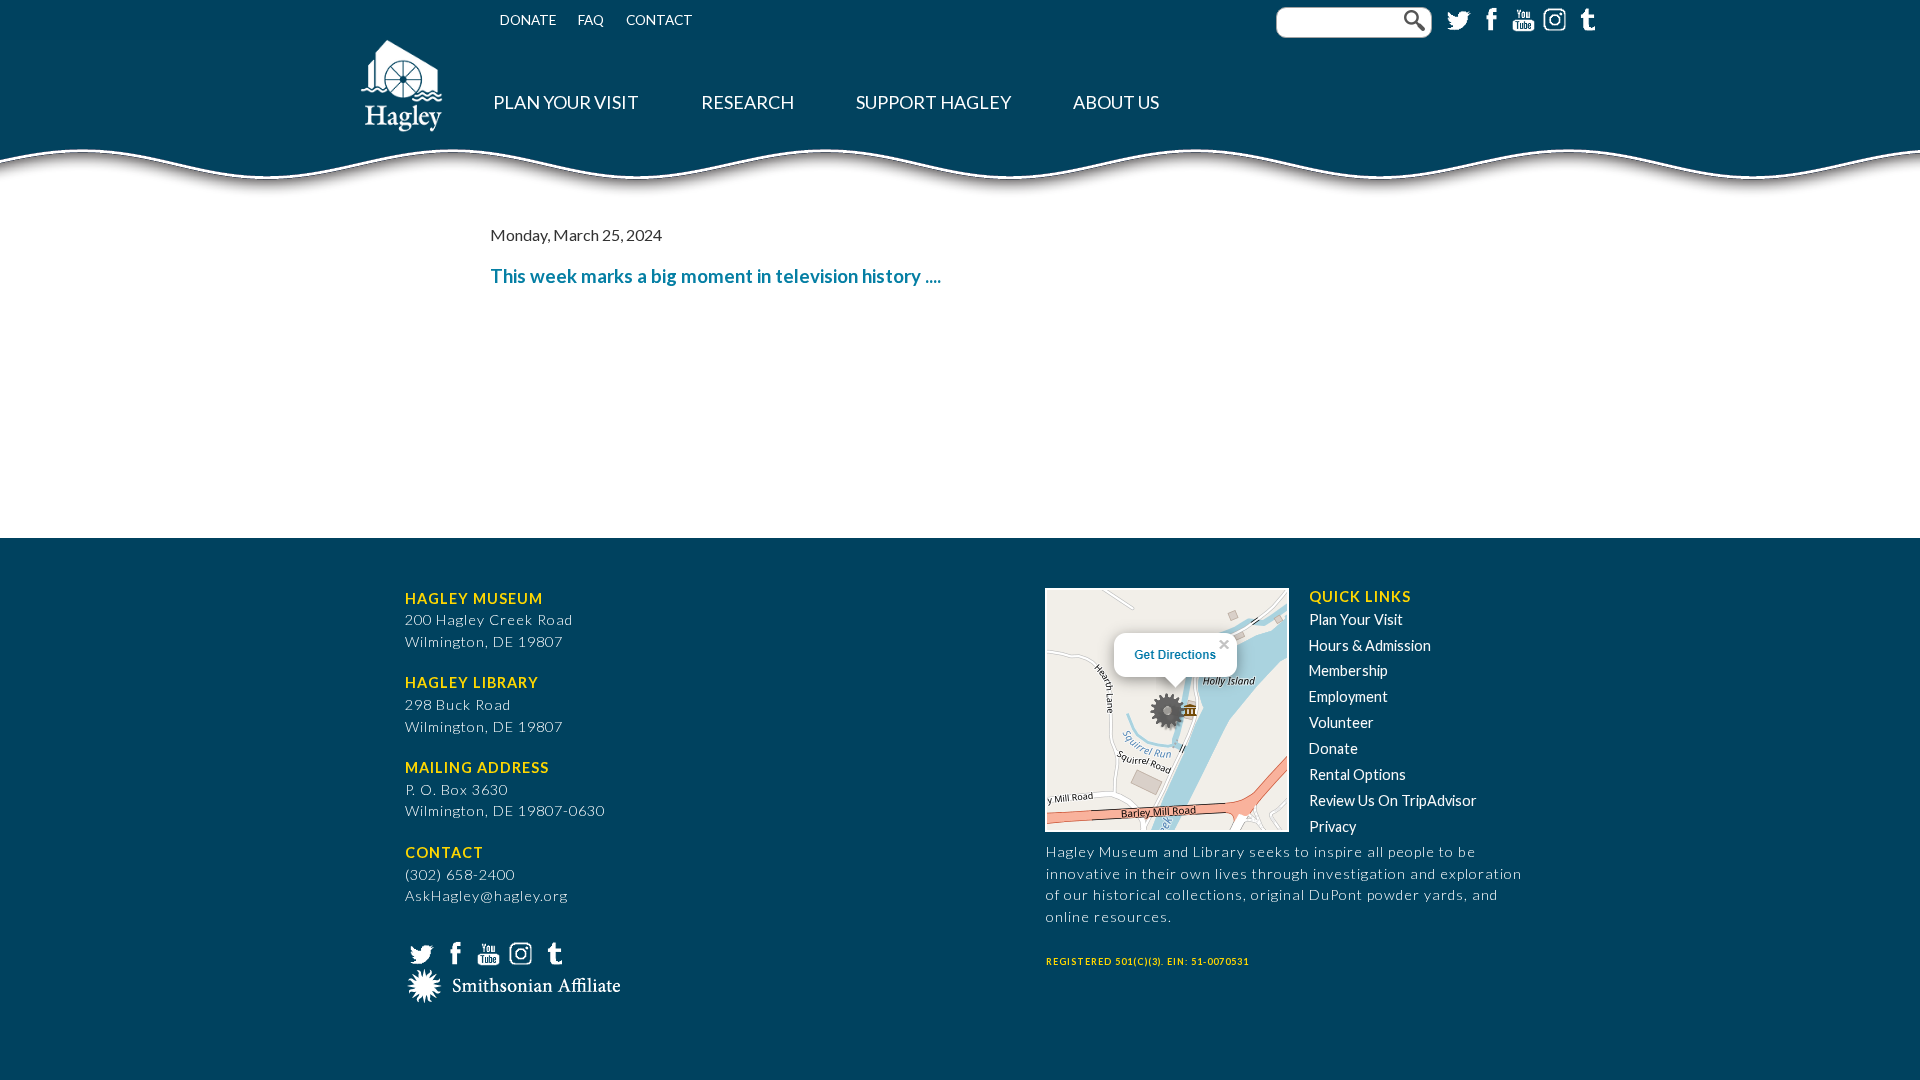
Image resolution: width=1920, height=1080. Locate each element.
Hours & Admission (1370, 645)
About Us (1116, 102)
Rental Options (1357, 774)
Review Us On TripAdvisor (1393, 800)
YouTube (1521, 18)
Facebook (1489, 18)
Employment (1348, 696)
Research (747, 102)
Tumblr (1585, 18)
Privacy (1332, 826)
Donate (528, 20)
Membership (1348, 670)
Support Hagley (933, 102)
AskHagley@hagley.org (486, 895)
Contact (659, 20)
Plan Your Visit (566, 102)
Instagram (1553, 18)
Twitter (1457, 18)
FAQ (591, 20)
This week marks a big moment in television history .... (715, 276)
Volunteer (1341, 722)
